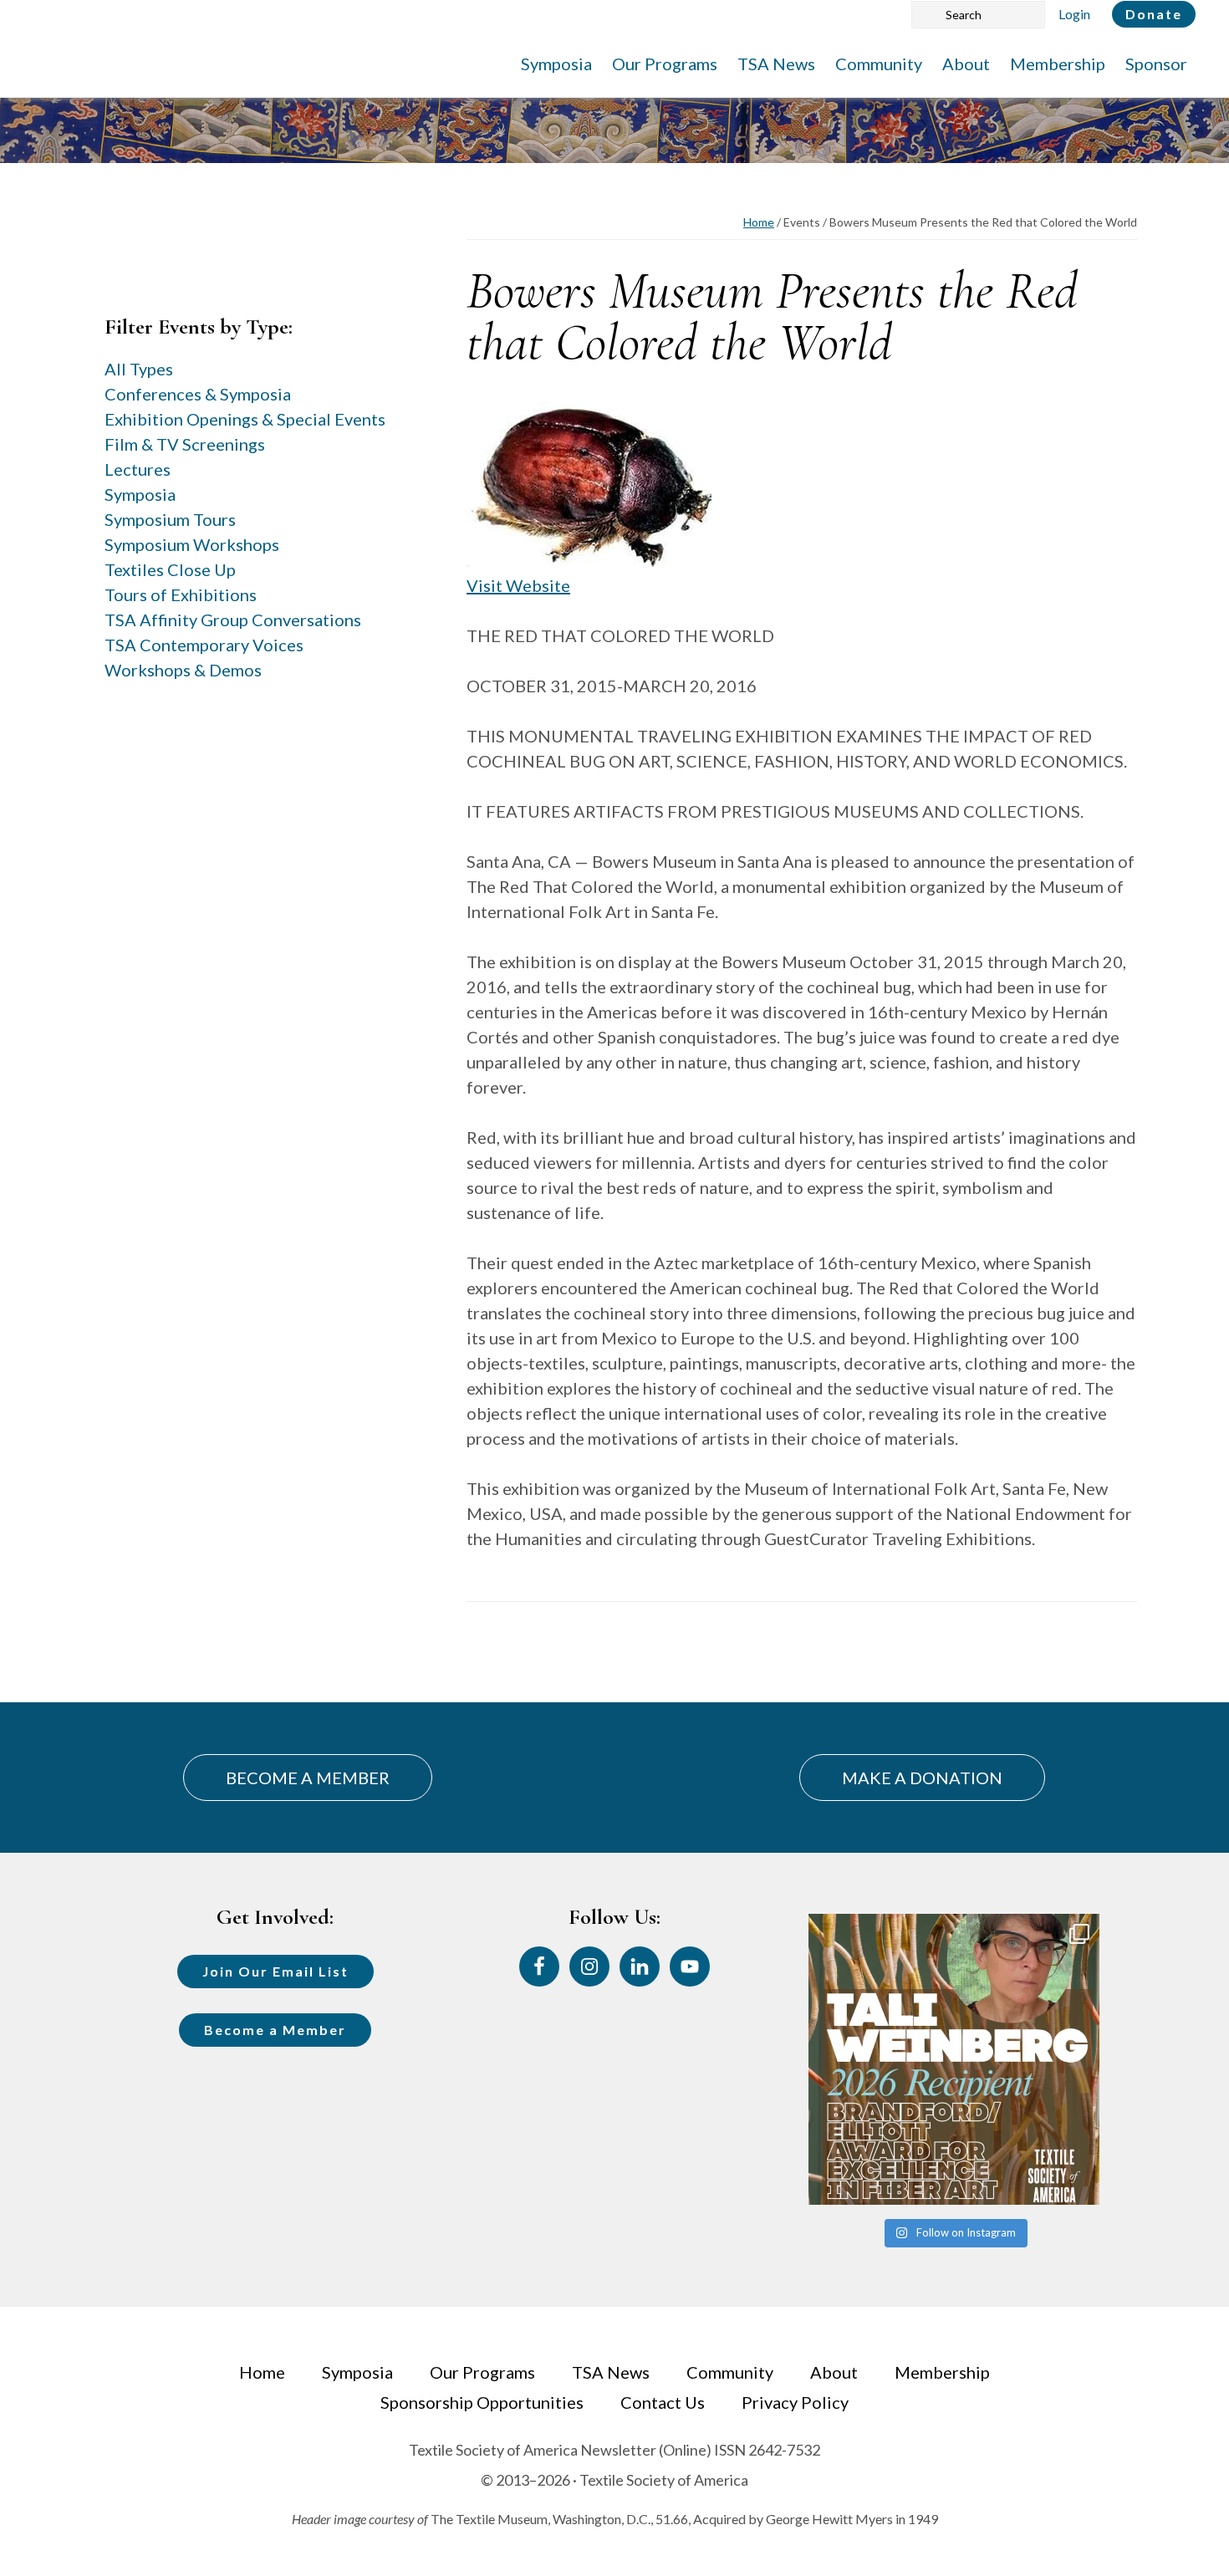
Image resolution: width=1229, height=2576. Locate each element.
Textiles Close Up (170, 569)
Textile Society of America (199, 63)
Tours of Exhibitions (181, 594)
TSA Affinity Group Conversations (233, 620)
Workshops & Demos (183, 670)
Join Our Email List (275, 1971)
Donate (1154, 14)
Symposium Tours (170, 519)
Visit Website (518, 585)
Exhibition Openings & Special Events (245, 419)
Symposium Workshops (192, 544)
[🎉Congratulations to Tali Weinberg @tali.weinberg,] (954, 2059)
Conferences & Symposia (198, 394)
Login (1074, 14)
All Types (139, 369)
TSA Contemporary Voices (204, 645)
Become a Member (275, 2030)
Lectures (138, 469)
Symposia (140, 494)
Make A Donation (922, 1778)
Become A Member (308, 1778)
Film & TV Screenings (185, 444)
